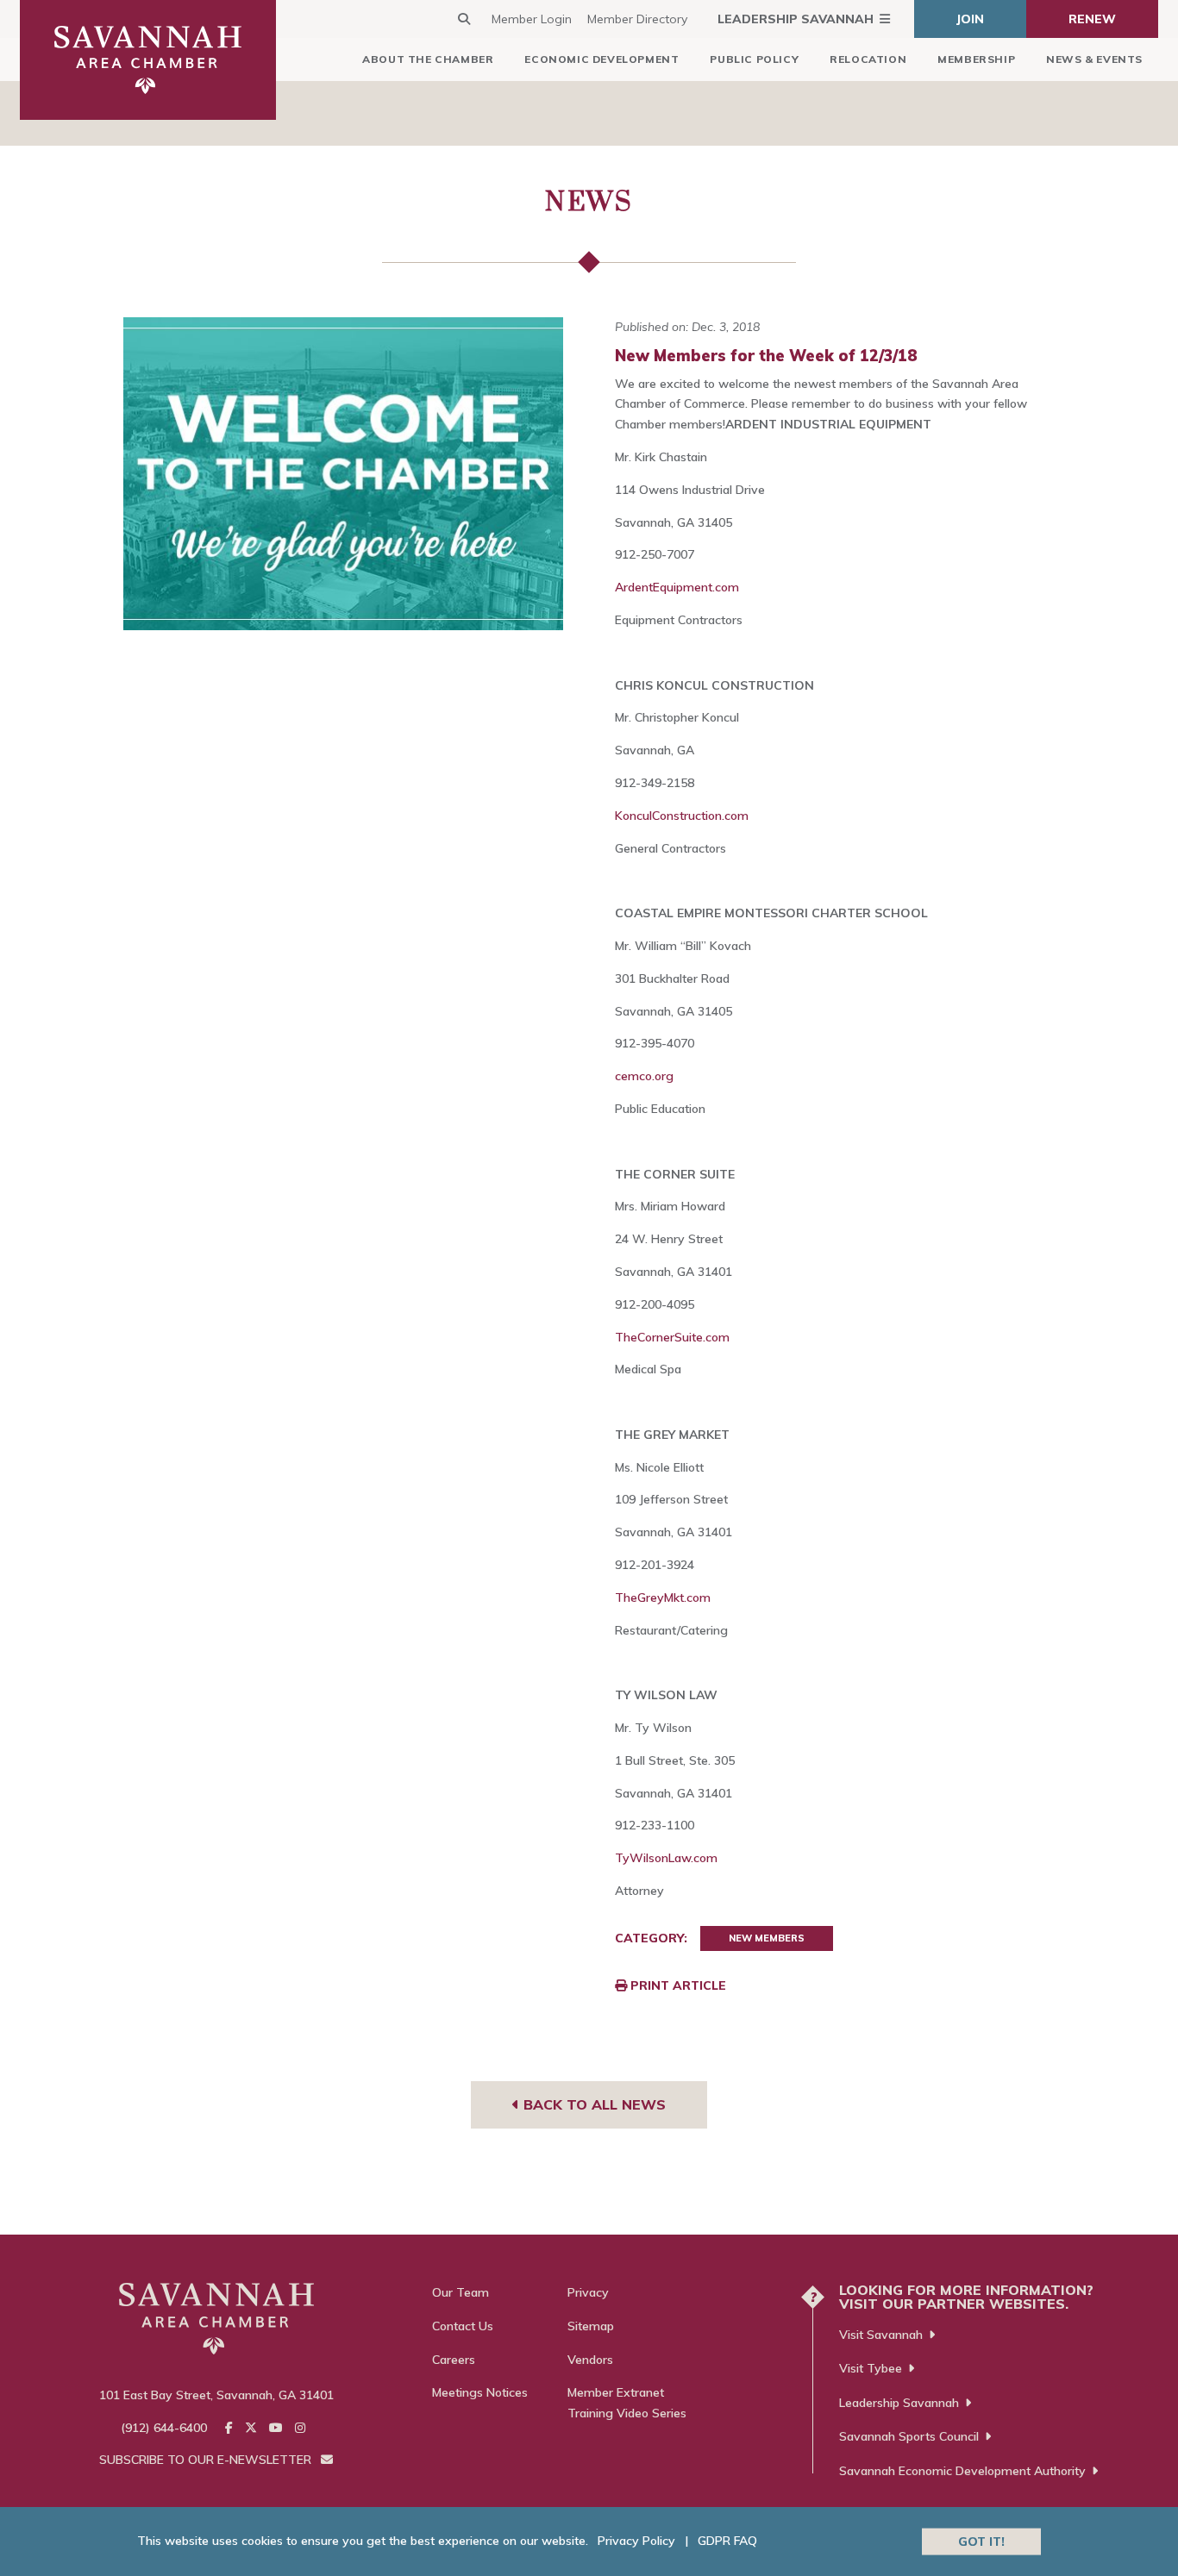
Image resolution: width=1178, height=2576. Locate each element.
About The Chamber (428, 59)
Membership (976, 59)
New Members (767, 1938)
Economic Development (602, 59)
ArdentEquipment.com (677, 587)
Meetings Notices (480, 2392)
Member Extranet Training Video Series (627, 2403)
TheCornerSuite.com (672, 1337)
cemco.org (644, 1076)
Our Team (461, 2292)
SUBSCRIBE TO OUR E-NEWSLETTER (207, 2460)
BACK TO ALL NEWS (592, 2104)
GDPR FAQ (727, 2541)
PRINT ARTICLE (677, 1985)
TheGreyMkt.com (663, 1597)
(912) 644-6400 (164, 2428)
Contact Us (463, 2326)
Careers (454, 2360)
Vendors (590, 2360)
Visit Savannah (881, 2335)
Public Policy (754, 59)
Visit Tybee (871, 2368)
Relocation (868, 59)
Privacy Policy (636, 2541)
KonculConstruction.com (682, 816)
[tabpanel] (344, 474)
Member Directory (637, 19)
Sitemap (591, 2326)
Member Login (532, 19)
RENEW (1092, 19)
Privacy (588, 2292)
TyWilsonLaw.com (666, 1858)
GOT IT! (981, 2541)
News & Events (1094, 59)
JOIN (970, 19)
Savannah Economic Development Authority (962, 2471)
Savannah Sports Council (909, 2436)
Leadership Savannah (796, 19)
